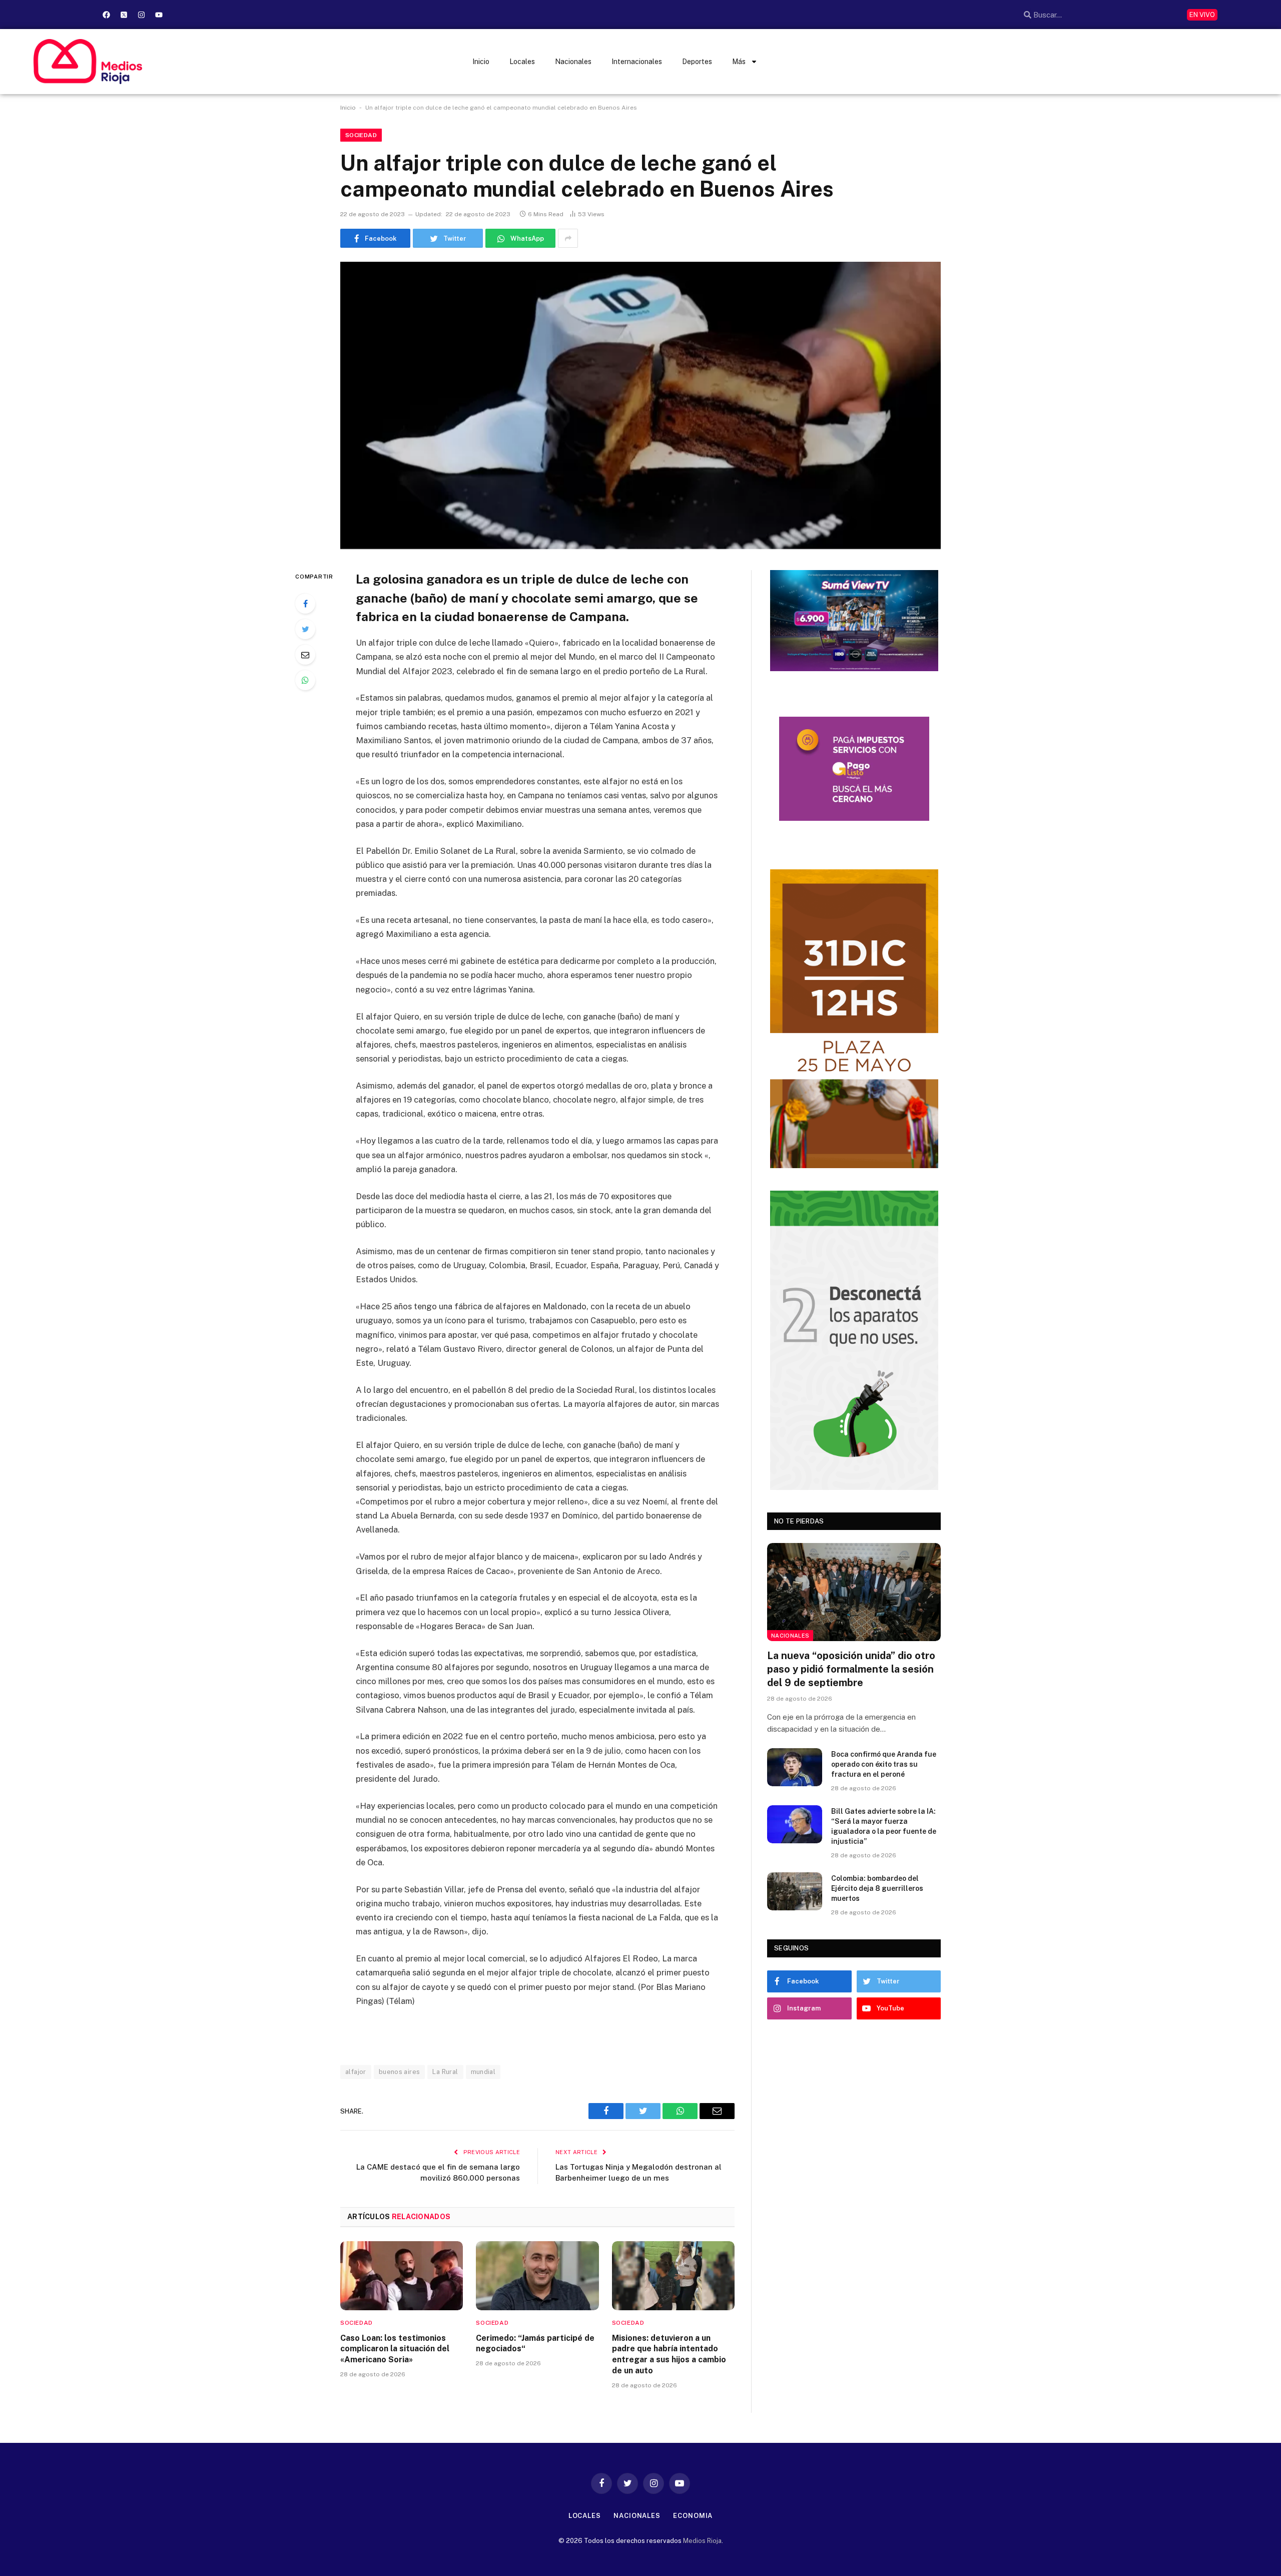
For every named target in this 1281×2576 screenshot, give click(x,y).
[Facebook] (106, 15)
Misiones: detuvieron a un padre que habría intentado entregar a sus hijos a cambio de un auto (669, 2354)
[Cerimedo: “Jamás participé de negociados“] (537, 2276)
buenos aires (400, 2072)
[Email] (305, 655)
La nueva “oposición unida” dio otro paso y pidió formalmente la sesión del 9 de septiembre (851, 1669)
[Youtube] (159, 15)
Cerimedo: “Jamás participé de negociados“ (535, 2344)
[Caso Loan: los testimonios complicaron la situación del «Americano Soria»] (402, 2276)
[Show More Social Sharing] (568, 238)
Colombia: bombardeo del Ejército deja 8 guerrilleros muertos (877, 1888)
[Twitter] (305, 629)
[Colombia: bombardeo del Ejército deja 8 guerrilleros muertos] (795, 1891)
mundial (483, 2072)
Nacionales (573, 62)
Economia (693, 2516)
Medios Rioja (702, 2541)
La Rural (445, 2072)
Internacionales (637, 62)
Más (739, 62)
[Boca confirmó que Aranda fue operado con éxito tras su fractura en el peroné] (795, 1767)
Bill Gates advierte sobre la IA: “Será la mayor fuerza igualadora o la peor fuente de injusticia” (884, 1826)
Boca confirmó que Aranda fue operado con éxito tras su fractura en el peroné (884, 1764)
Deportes (697, 62)
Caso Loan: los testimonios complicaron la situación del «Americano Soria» (395, 2349)
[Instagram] (141, 15)
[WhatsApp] (305, 680)
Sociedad (361, 135)
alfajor (356, 2072)
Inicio (481, 62)
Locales (522, 62)
